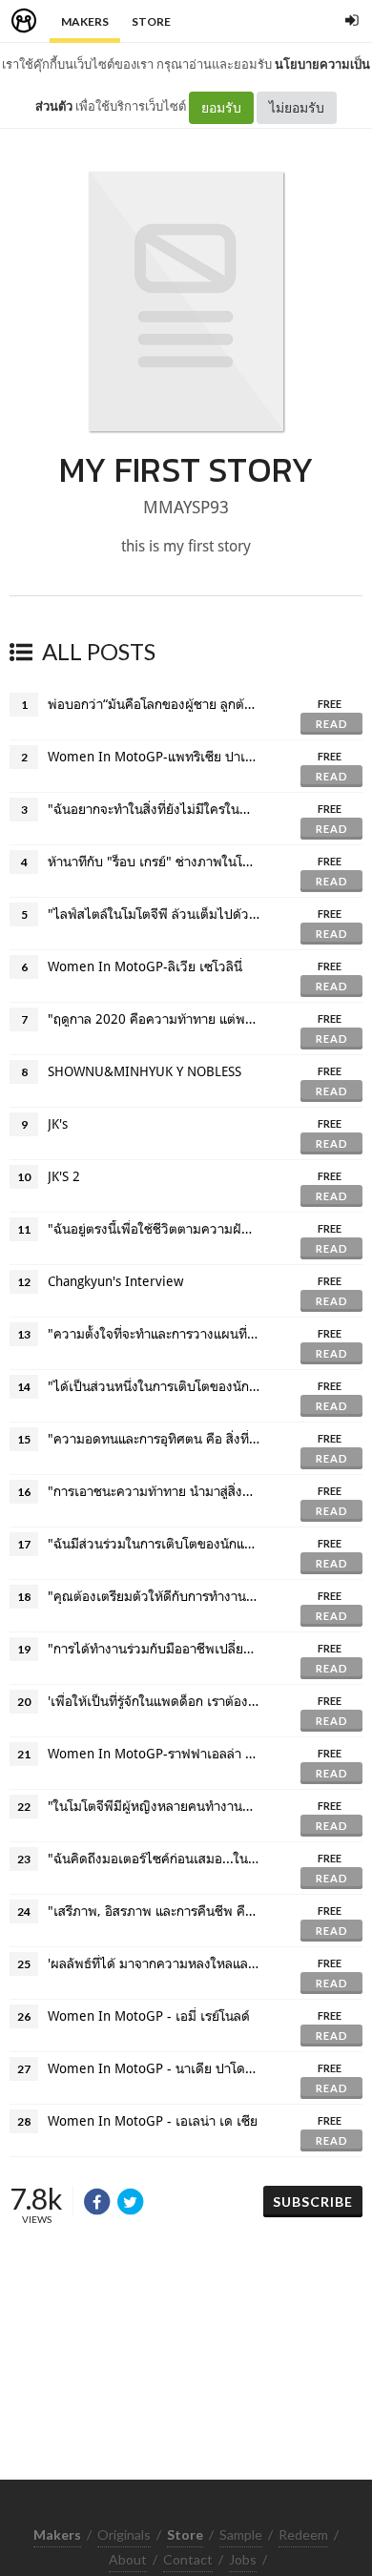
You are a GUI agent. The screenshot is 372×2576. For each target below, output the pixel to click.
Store (151, 21)
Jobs (243, 2559)
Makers (85, 21)
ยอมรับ (221, 107)
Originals (124, 2534)
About (128, 2559)
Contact (188, 2559)
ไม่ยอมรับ (297, 107)
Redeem (303, 2534)
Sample (241, 2534)
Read (332, 724)
